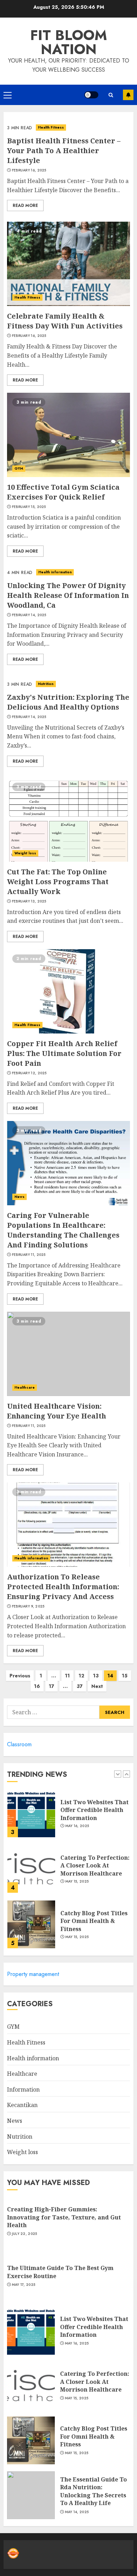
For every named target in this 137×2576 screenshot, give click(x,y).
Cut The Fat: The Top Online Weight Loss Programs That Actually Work (58, 882)
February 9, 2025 (28, 1606)
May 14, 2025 (77, 2512)
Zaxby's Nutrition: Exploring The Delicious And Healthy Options (68, 702)
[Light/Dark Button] (91, 95)
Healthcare (25, 1387)
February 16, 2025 (29, 170)
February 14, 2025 (29, 615)
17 (51, 1686)
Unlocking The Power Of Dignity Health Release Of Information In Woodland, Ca (68, 595)
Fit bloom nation (69, 42)
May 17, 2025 (24, 2285)
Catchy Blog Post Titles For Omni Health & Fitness (94, 1921)
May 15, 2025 (77, 1882)
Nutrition (46, 684)
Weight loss (25, 853)
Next (97, 1686)
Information (23, 2089)
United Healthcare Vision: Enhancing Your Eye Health (57, 1411)
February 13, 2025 (29, 901)
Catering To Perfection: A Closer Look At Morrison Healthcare (95, 1866)
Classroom (19, 1744)
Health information (55, 572)
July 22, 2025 (25, 2234)
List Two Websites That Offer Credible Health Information (94, 1810)
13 (96, 1676)
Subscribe (128, 95)
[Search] (111, 95)
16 (37, 1686)
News (19, 1197)
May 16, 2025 (77, 1826)
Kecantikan (22, 2105)
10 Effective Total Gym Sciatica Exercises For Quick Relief (63, 492)
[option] (68, 1817)
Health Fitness (51, 127)
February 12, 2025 (29, 1073)
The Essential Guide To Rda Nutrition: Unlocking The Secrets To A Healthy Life (93, 2491)
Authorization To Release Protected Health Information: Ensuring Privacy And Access (63, 1587)
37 (80, 1686)
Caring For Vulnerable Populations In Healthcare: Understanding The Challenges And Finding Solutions (63, 1230)
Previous (20, 1676)
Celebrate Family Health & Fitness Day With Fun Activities (65, 321)
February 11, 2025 (29, 1255)
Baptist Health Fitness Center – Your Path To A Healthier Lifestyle (64, 151)
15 (125, 1676)
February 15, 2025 (29, 507)
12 (81, 1676)
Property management (33, 1974)
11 (67, 1676)
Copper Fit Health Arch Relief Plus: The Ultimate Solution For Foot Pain (64, 1053)
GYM (19, 468)
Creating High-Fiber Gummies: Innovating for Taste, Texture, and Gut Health (64, 2217)
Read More (25, 206)
